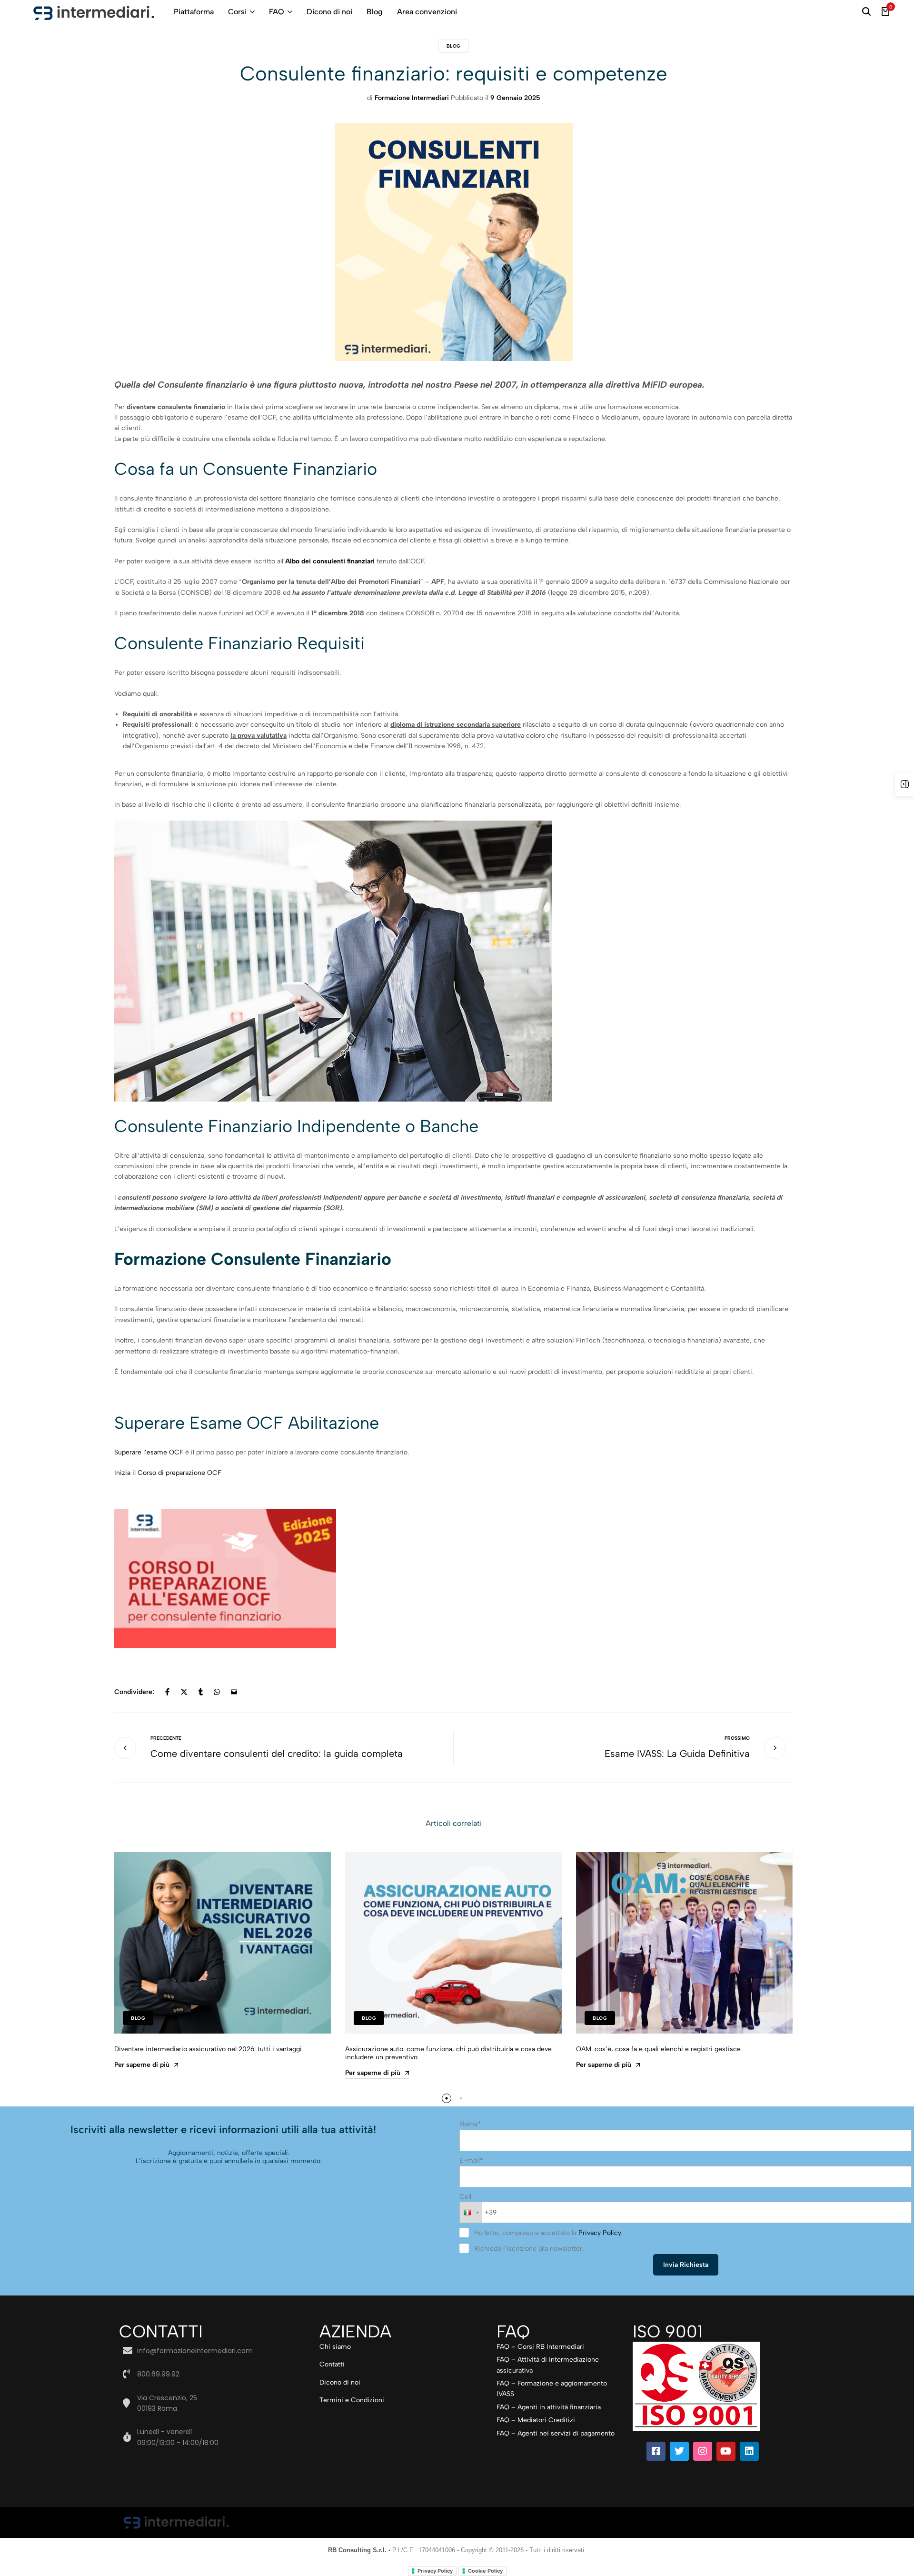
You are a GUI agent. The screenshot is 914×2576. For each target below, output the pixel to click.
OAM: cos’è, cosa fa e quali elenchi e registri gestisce (658, 2049)
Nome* (470, 2124)
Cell (465, 2197)
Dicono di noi (329, 12)
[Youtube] (726, 2451)
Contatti (332, 2364)
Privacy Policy (600, 2233)
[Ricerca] (866, 12)
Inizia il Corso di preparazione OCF (168, 1473)
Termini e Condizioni (352, 2400)
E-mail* (471, 2160)
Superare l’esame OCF (149, 1452)
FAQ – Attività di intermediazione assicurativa (548, 2365)
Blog (375, 12)
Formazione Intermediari (412, 98)
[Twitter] (679, 2451)
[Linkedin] (749, 2451)
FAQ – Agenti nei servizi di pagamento (556, 2433)
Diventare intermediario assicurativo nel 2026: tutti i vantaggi (208, 2049)
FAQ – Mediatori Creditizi (536, 2420)
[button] (447, 2098)
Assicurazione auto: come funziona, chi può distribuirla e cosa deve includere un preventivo (448, 2053)
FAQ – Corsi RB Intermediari (540, 2347)
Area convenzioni (427, 12)
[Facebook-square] (656, 2451)
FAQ (277, 12)
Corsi (237, 12)
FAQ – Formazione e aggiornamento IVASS (552, 2389)
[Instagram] (703, 2451)
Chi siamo (335, 2347)
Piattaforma (194, 12)
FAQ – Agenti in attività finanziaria (549, 2407)
